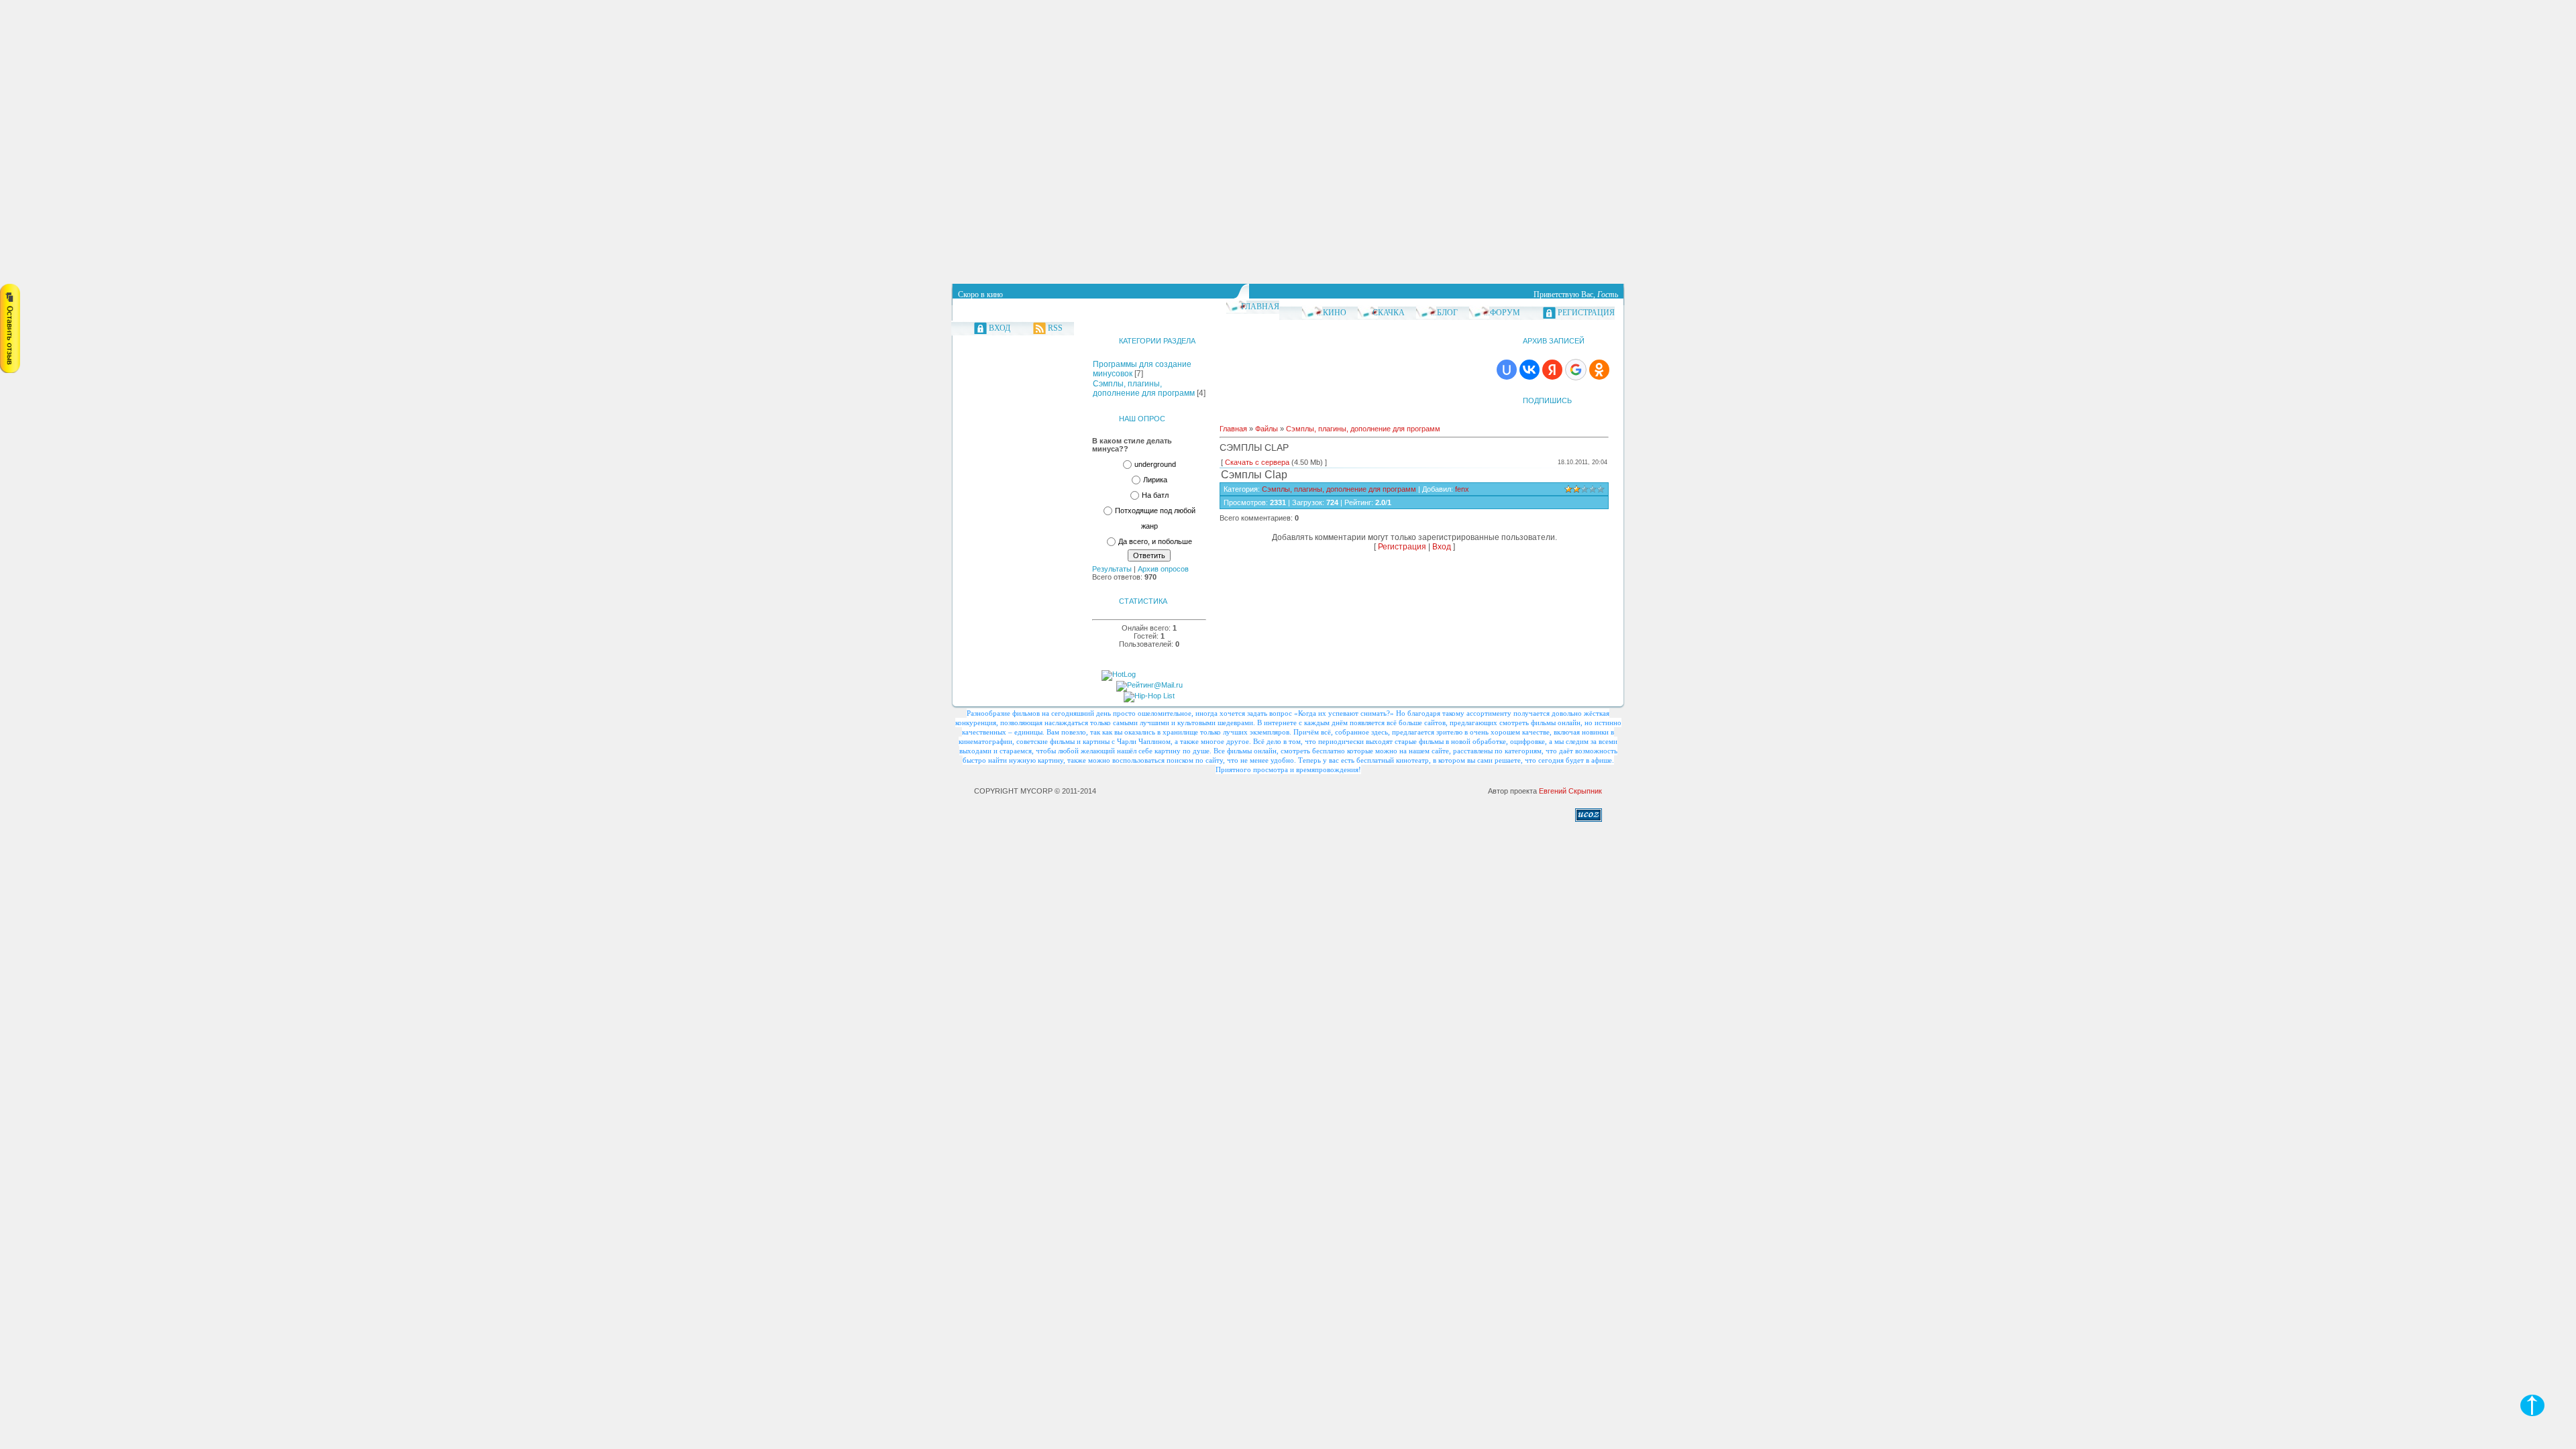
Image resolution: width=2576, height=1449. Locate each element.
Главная (1260, 307)
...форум (1502, 313)
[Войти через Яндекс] (1552, 370)
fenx (1462, 489)
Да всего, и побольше (1155, 542)
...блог (1444, 313)
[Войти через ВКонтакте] (1529, 370)
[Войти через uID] (1507, 370)
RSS (1055, 328)
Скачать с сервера (1257, 462)
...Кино (1332, 313)
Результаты (1112, 569)
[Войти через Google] (1576, 370)
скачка (1389, 313)
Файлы (1267, 429)
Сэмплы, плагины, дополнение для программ (1144, 388)
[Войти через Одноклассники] (1599, 370)
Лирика (1155, 480)
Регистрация (1586, 313)
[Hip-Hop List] (1149, 696)
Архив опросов (1163, 569)
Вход (1000, 328)
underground (1155, 464)
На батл (1155, 495)
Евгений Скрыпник (1570, 791)
